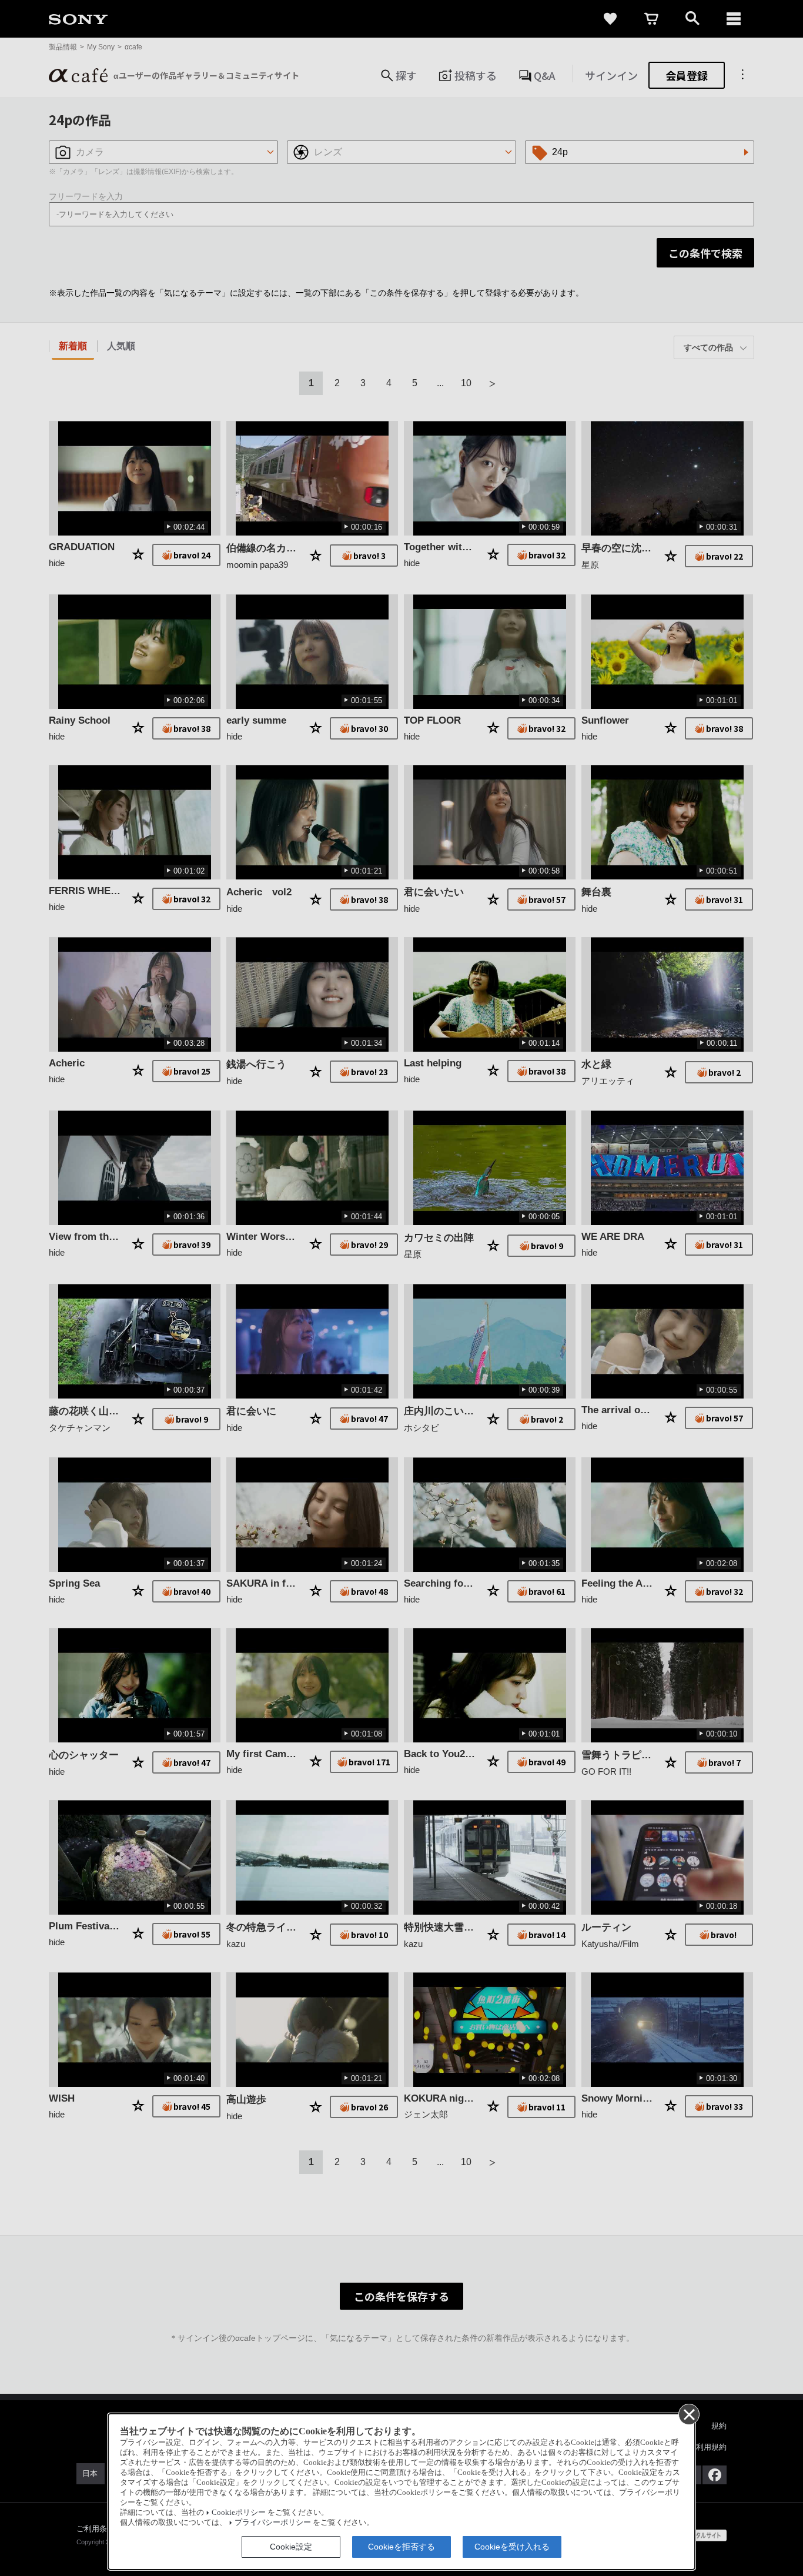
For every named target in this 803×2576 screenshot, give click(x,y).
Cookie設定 (291, 2547)
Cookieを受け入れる (512, 2547)
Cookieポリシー (239, 2513)
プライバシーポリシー (273, 2523)
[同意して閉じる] (688, 2414)
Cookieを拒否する (401, 2547)
